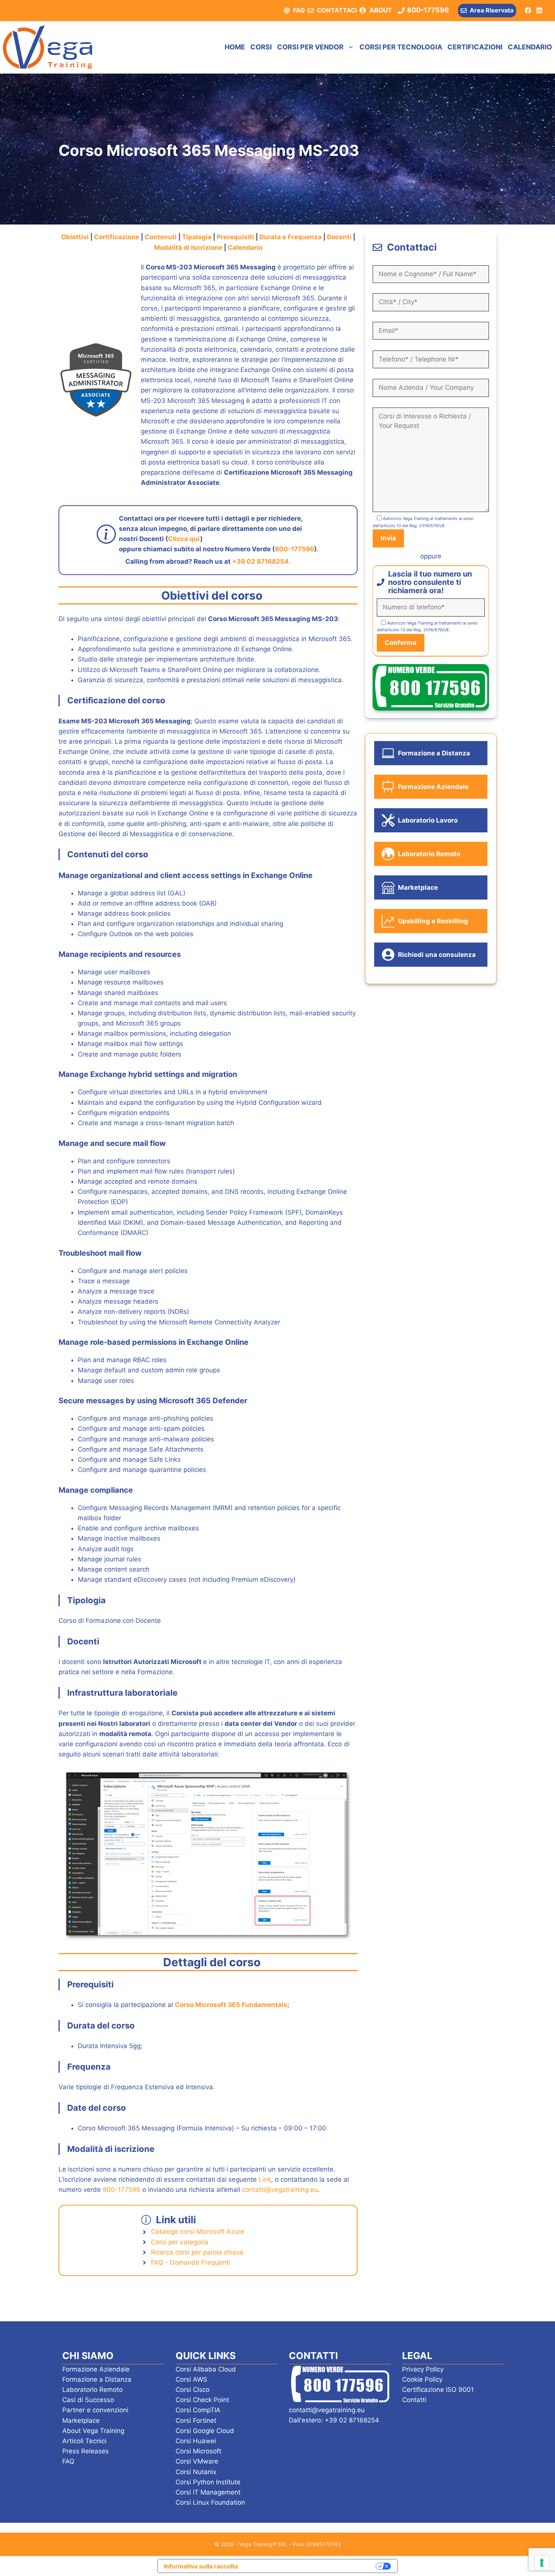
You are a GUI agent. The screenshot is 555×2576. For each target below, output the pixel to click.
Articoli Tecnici (84, 2441)
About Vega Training (93, 2431)
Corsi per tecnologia (401, 47)
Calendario (530, 47)
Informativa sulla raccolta (201, 2566)
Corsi (261, 47)
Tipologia (197, 237)
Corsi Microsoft (198, 2451)
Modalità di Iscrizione (188, 248)
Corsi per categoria (180, 2242)
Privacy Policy (423, 2369)
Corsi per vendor (310, 47)
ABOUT (381, 10)
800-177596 (294, 549)
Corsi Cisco (193, 2390)
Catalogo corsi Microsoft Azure (198, 2232)
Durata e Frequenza (291, 237)
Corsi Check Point (202, 2400)
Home (235, 47)
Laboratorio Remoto (92, 2390)
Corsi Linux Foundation (210, 2502)
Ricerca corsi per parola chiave (197, 2252)
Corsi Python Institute (208, 2482)
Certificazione (117, 237)
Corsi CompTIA (198, 2410)
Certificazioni (475, 47)
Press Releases (86, 2451)
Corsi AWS (191, 2379)
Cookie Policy (422, 2379)
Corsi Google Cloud (205, 2431)
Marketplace (81, 2421)
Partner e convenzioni (95, 2410)
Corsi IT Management (208, 2492)
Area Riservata (492, 10)
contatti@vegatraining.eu (280, 2190)
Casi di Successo (88, 2400)
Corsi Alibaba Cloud (206, 2369)
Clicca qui (184, 539)
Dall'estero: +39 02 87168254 (334, 2420)
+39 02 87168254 (261, 561)
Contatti (414, 2400)
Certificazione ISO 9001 (438, 2390)
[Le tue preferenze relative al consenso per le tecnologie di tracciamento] (542, 2563)
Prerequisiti (236, 237)
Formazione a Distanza (97, 2379)
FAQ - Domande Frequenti (190, 2262)
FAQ (299, 10)
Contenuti (161, 237)
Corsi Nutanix (196, 2472)
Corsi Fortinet (196, 2421)
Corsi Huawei (196, 2441)
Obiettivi (76, 237)
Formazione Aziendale (96, 2369)
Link (265, 2179)
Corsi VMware (197, 2461)
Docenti (340, 237)
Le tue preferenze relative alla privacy (311, 2566)
